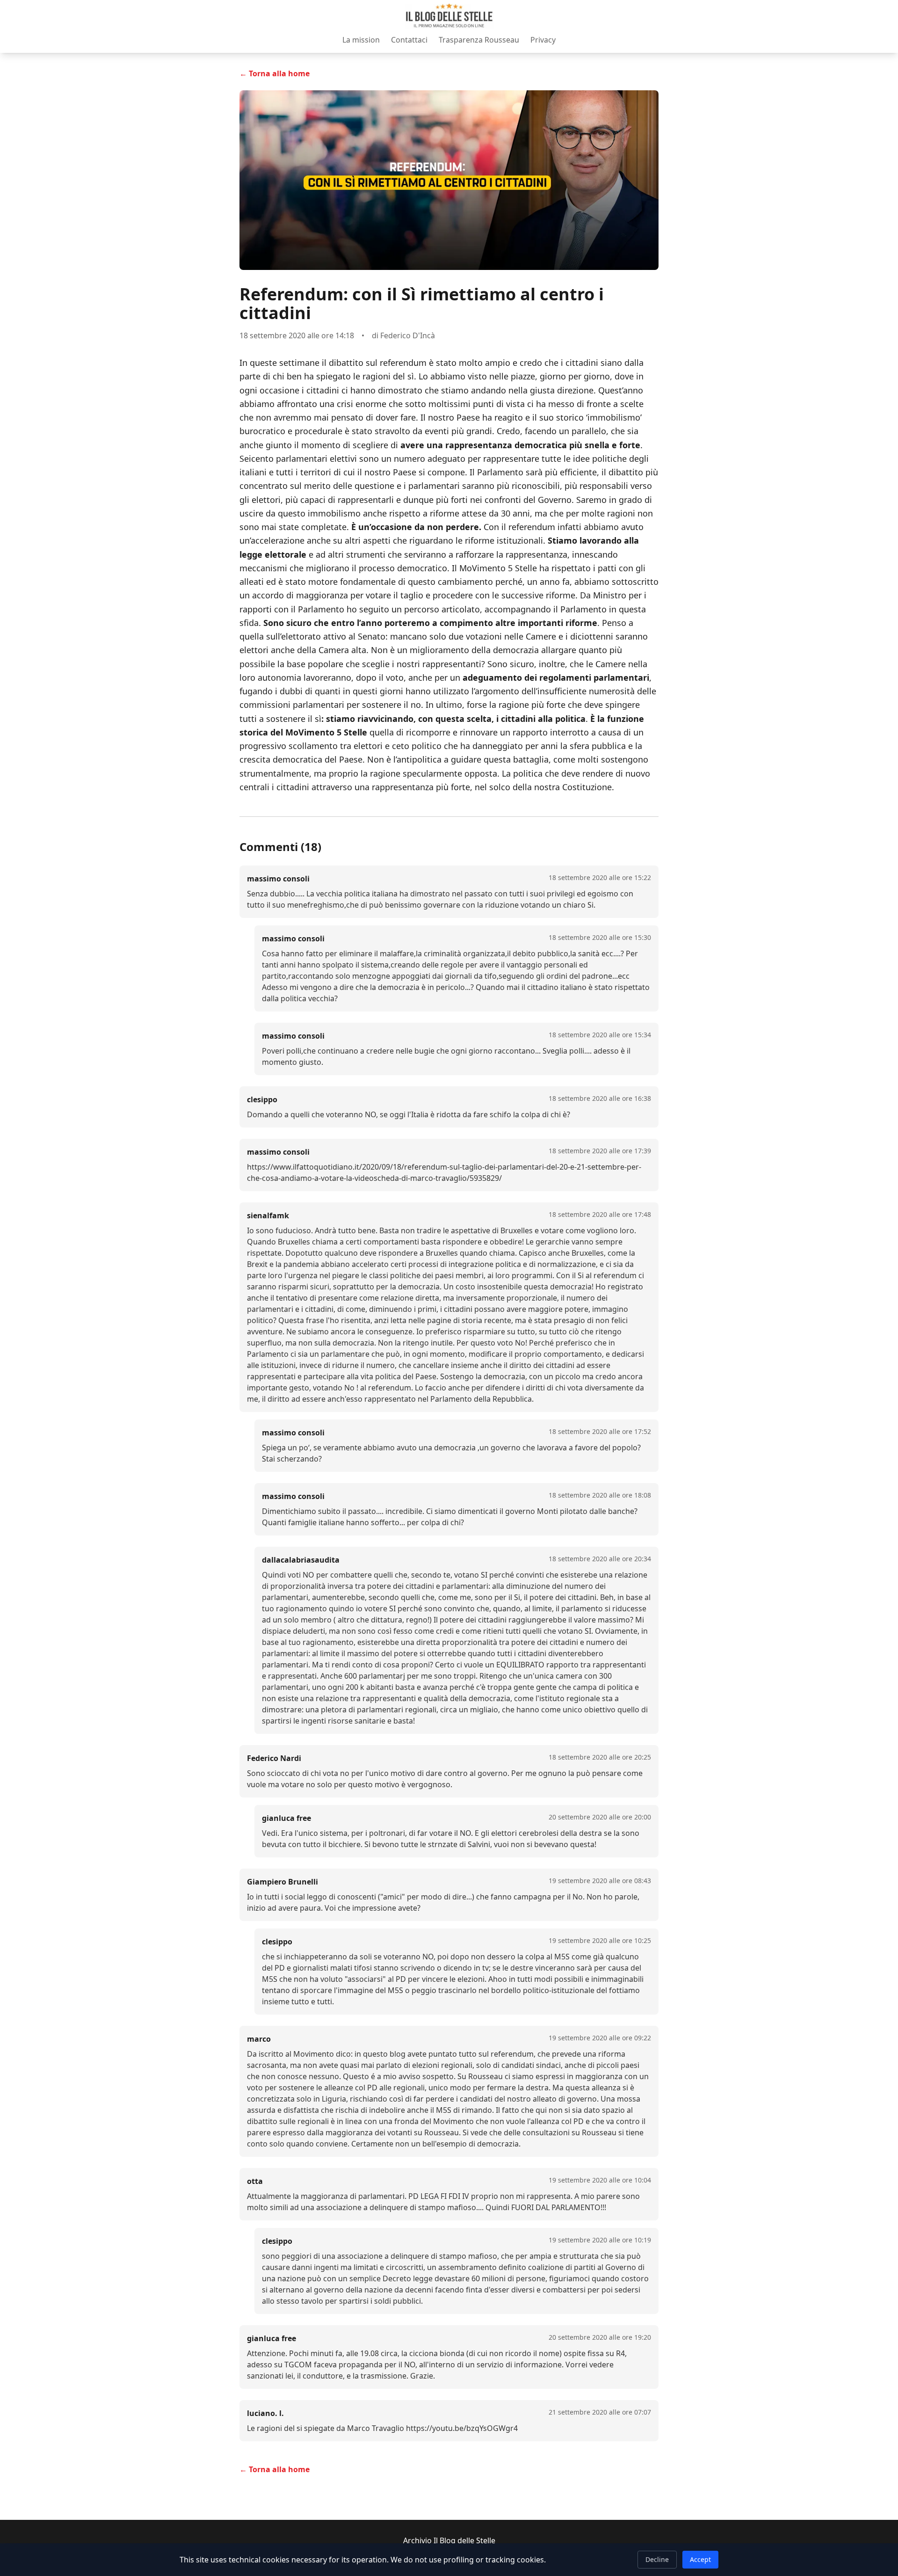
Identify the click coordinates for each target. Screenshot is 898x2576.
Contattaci (409, 40)
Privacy (543, 40)
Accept (700, 2559)
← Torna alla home (275, 73)
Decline (657, 2559)
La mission (361, 40)
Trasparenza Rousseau (479, 40)
